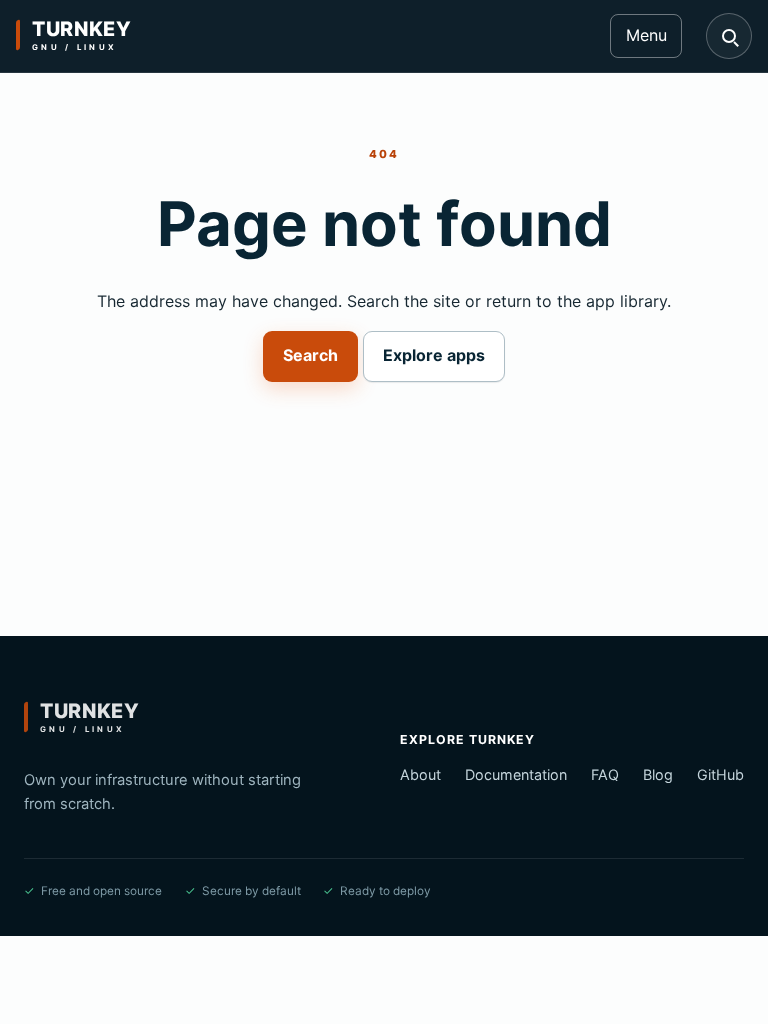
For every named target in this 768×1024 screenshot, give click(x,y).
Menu (646, 35)
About (420, 774)
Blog (658, 774)
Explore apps (434, 355)
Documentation (516, 774)
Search (310, 355)
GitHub (720, 774)
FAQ (605, 774)
